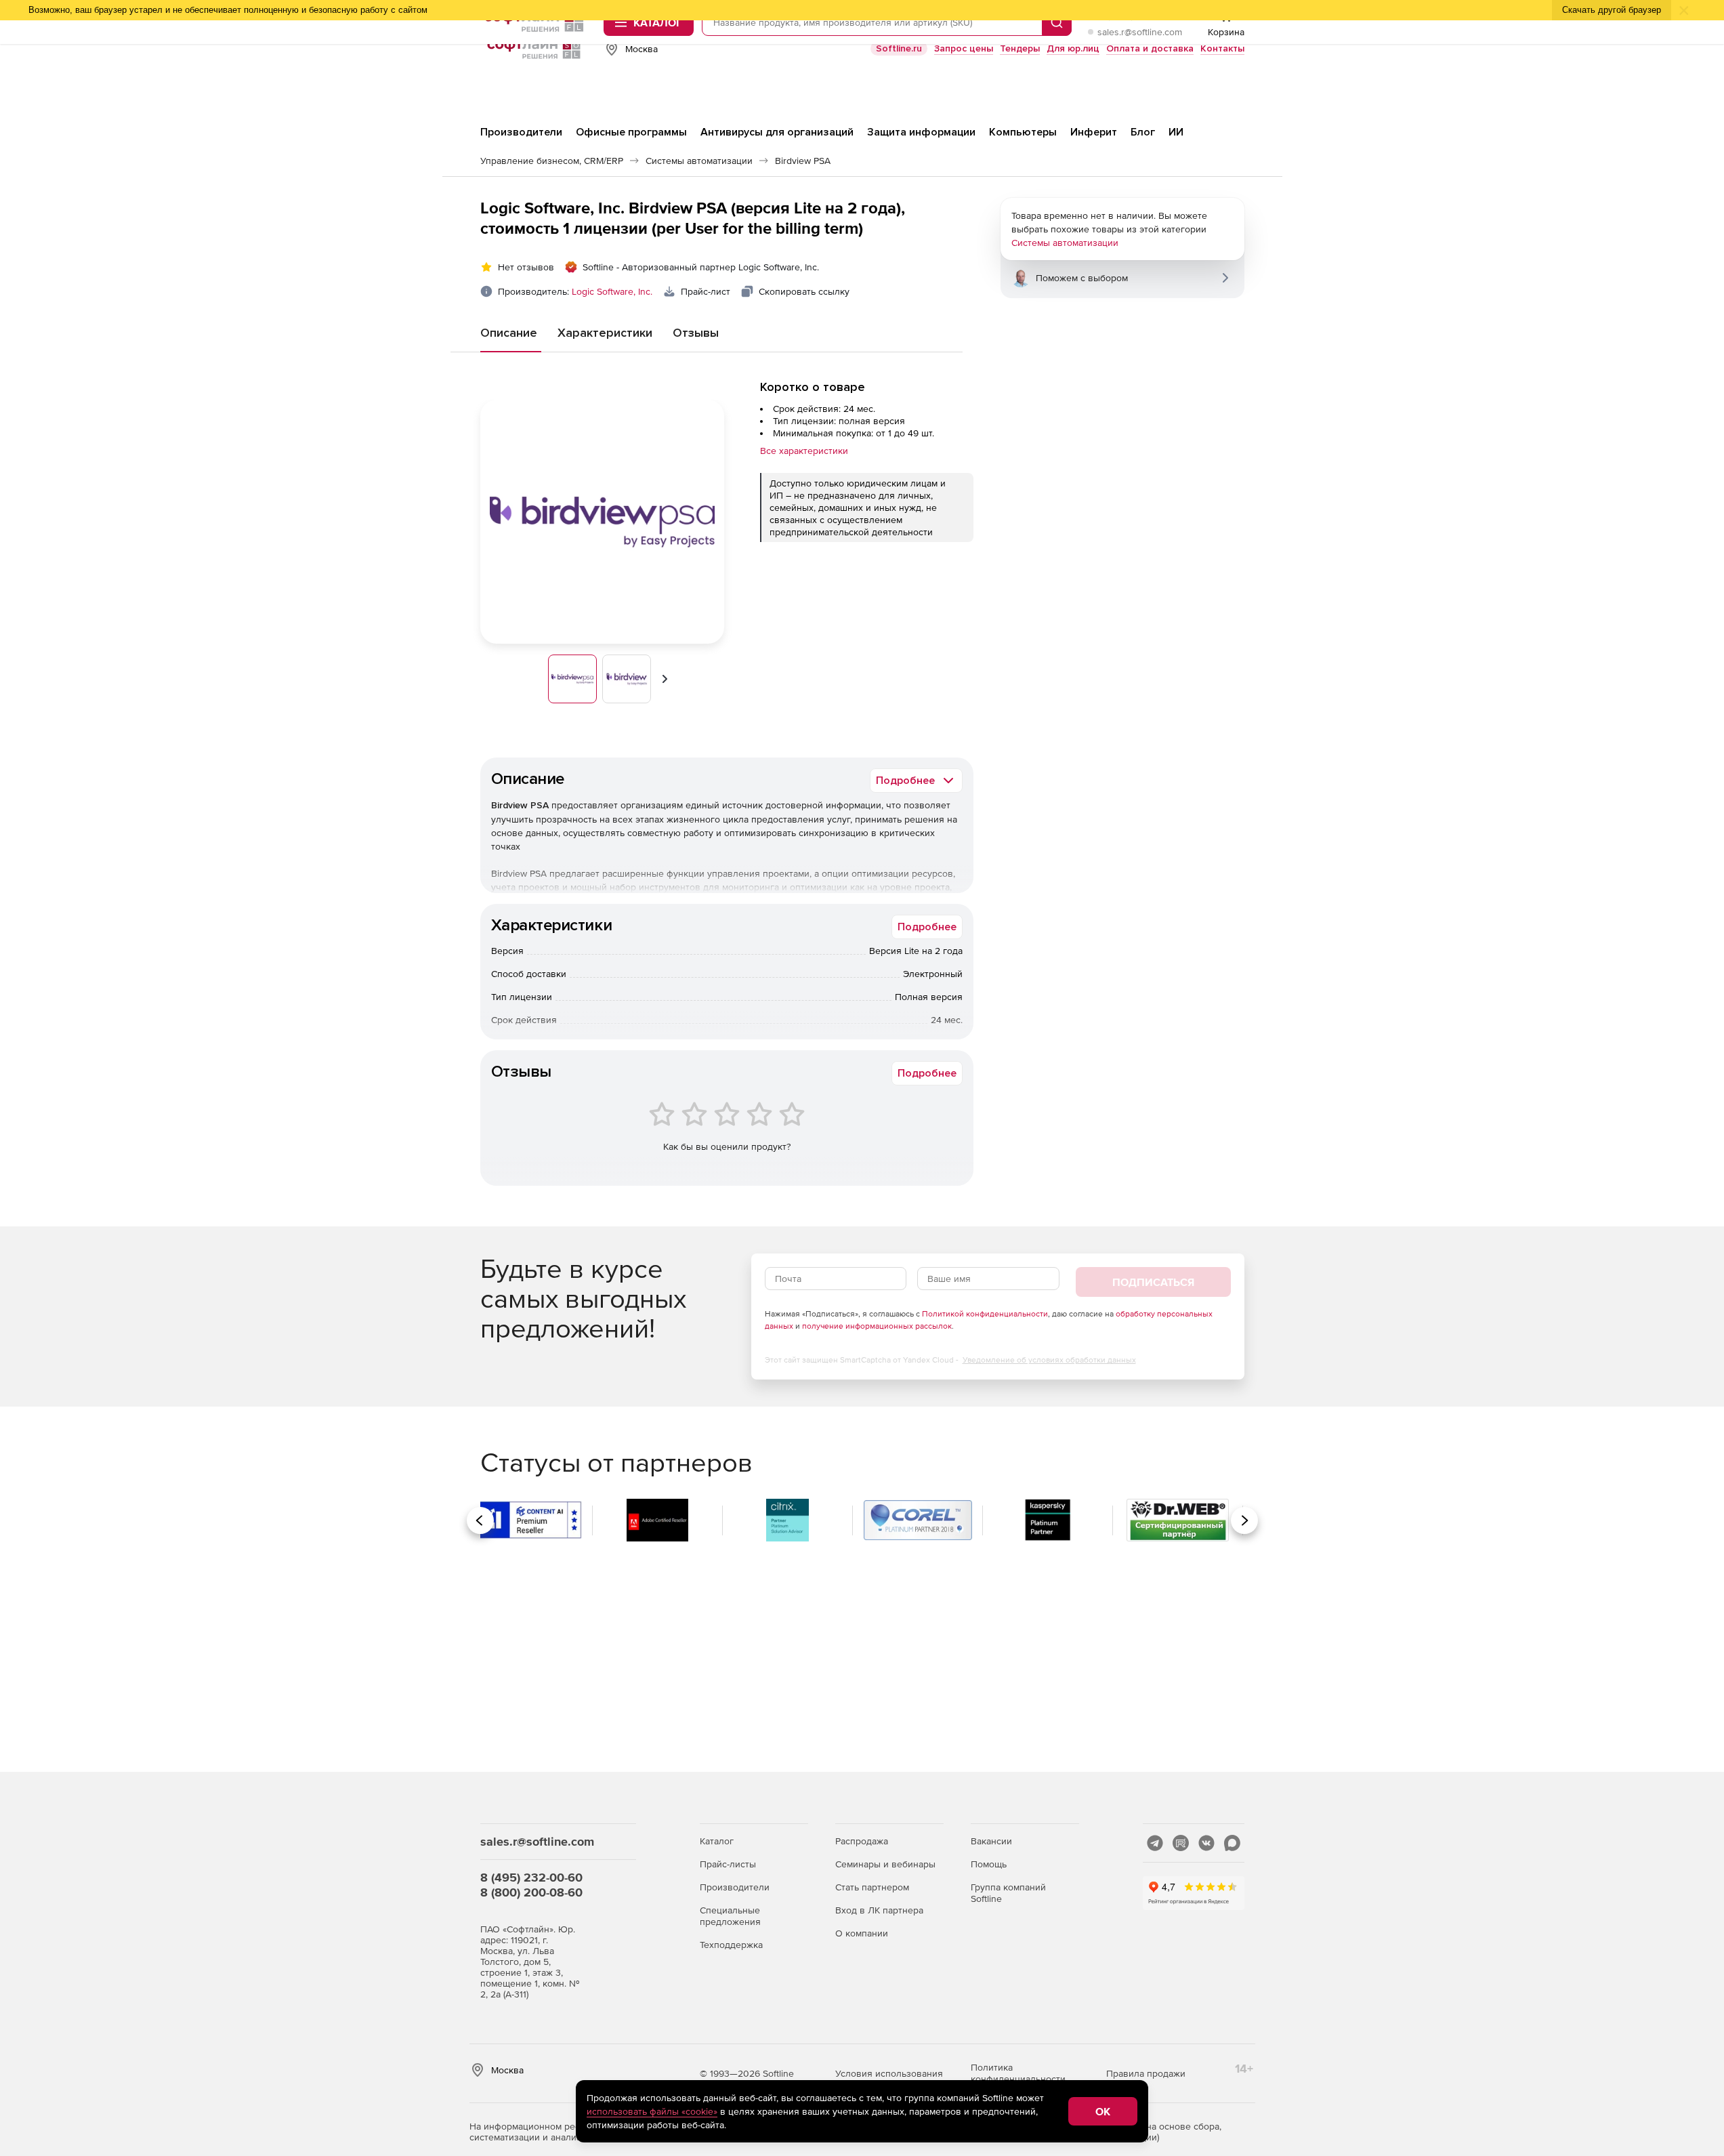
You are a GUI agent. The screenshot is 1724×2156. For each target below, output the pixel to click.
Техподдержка (731, 1945)
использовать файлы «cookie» (652, 2111)
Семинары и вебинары (885, 1864)
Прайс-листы (728, 1864)
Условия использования (889, 2073)
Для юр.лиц (1073, 48)
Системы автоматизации (1065, 243)
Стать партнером (872, 1887)
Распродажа (862, 1841)
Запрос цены (964, 48)
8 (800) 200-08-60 (531, 1892)
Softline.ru (899, 48)
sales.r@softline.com (1140, 32)
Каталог (717, 1841)
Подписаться (1153, 1282)
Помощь (989, 1864)
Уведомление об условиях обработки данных (1049, 1360)
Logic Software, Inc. (612, 291)
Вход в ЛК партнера (879, 1910)
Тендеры (1020, 48)
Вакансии (991, 1841)
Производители (735, 1887)
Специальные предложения (730, 1916)
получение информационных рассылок (877, 1326)
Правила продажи (1146, 2073)
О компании (862, 1933)
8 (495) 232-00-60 (531, 1877)
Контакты (1222, 48)
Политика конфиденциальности (1018, 2073)
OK (1103, 2111)
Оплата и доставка (1150, 48)
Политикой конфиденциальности (985, 1314)
